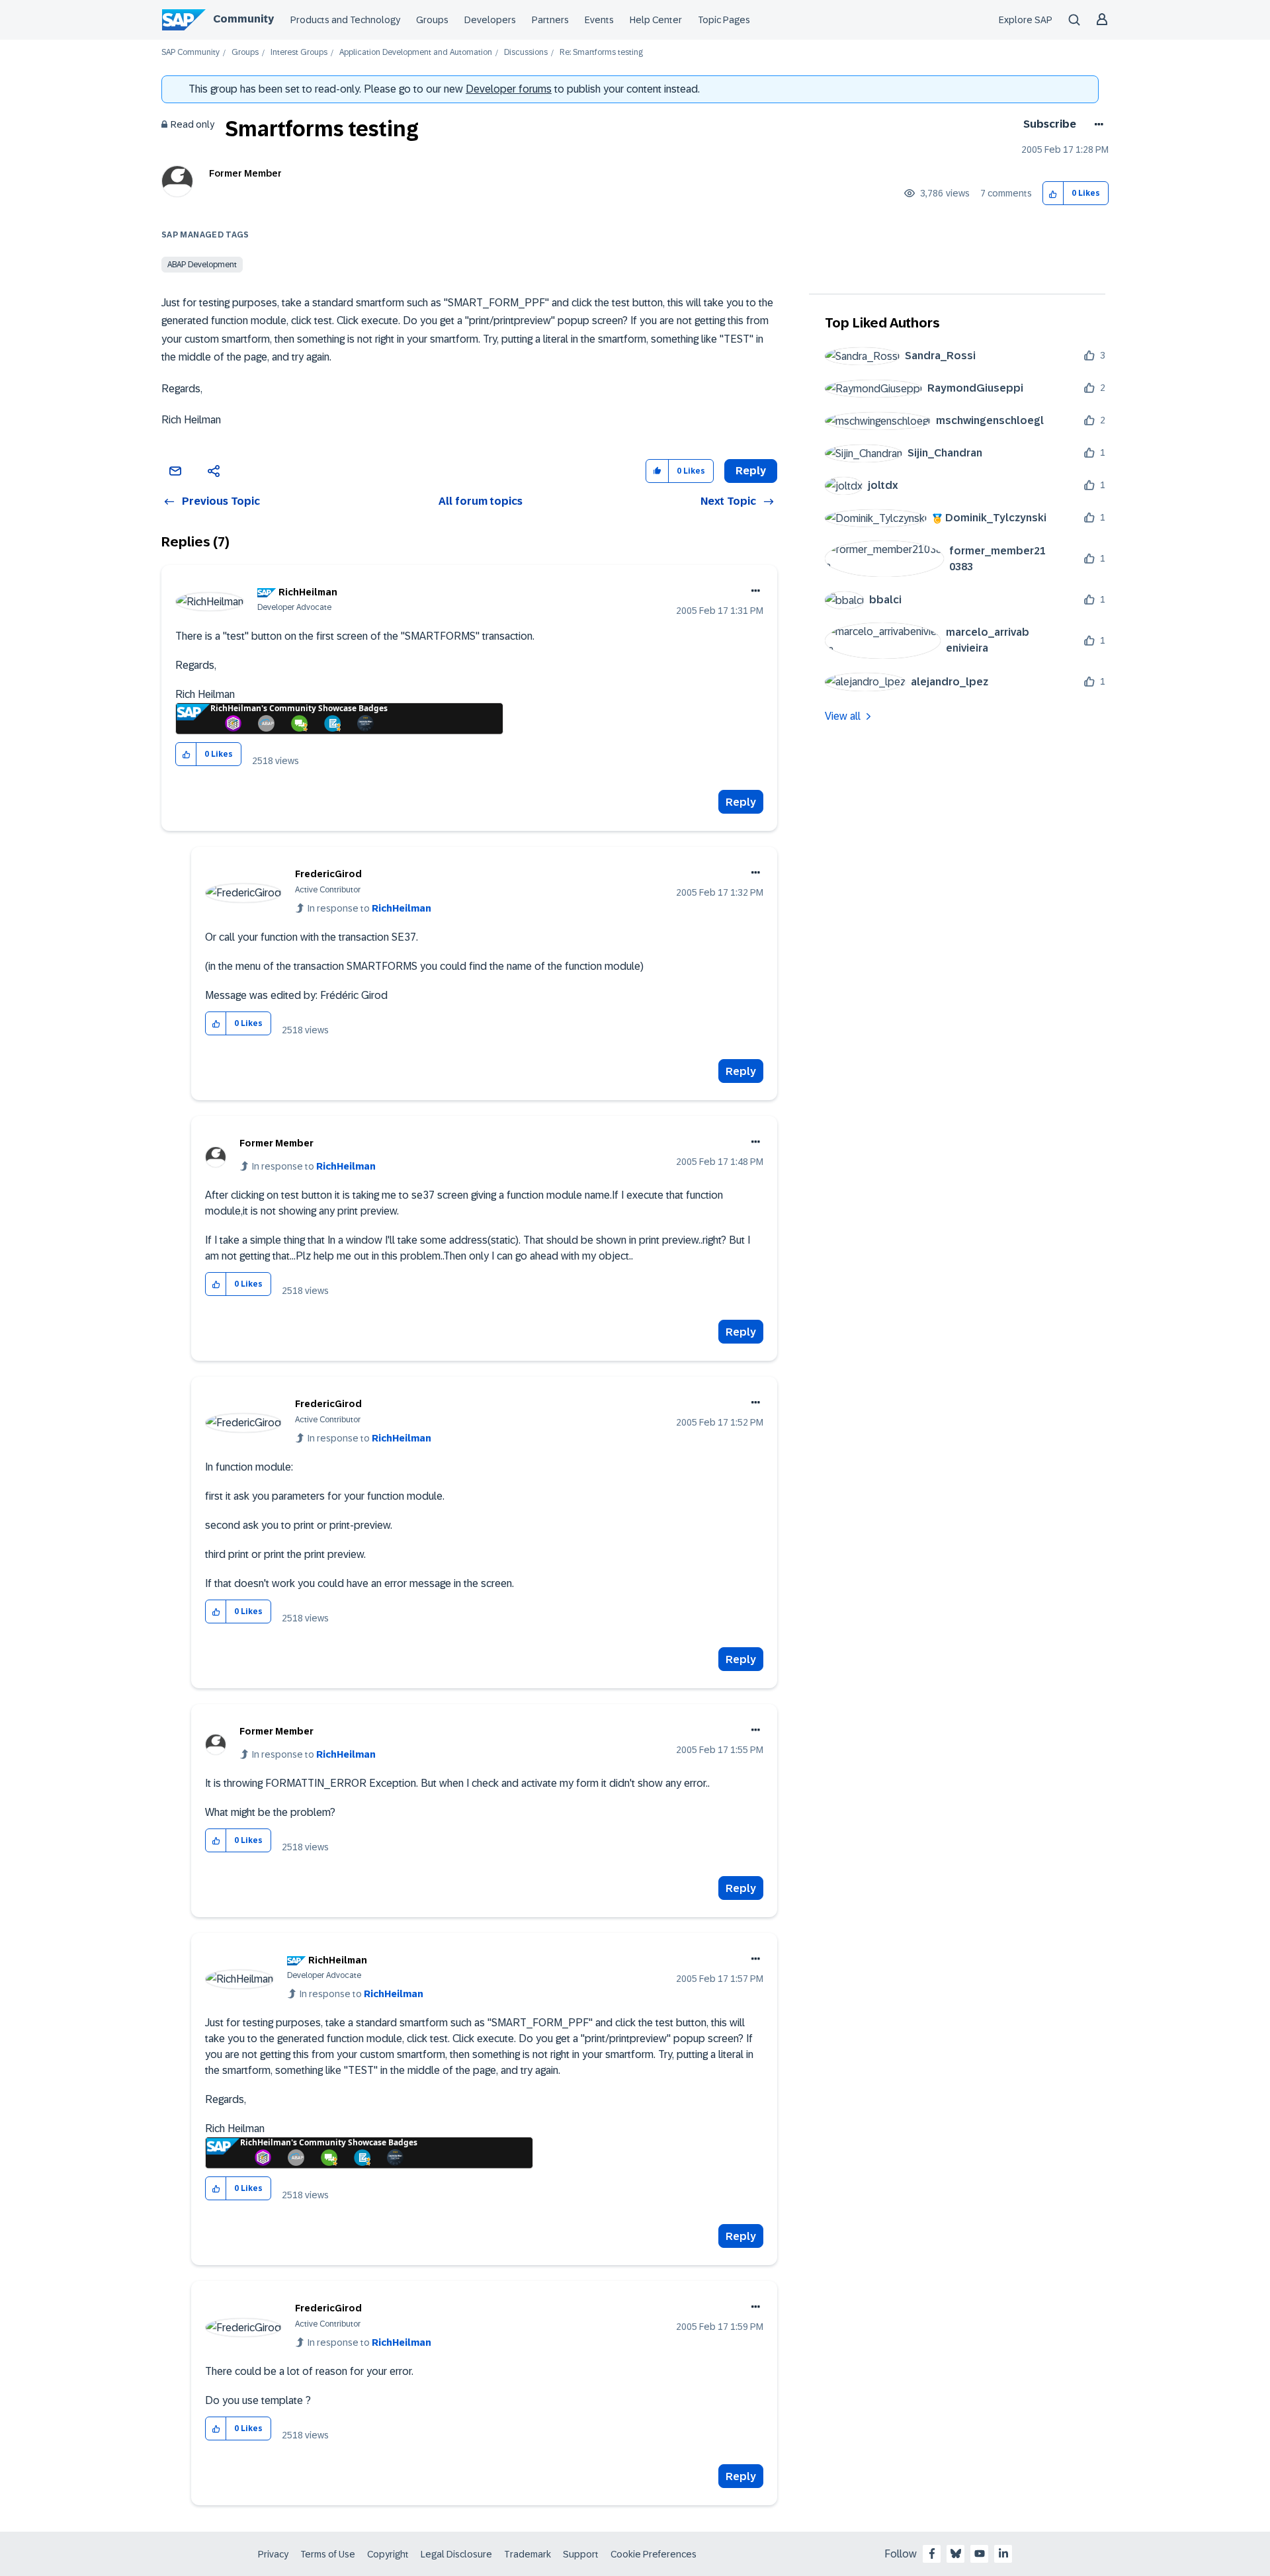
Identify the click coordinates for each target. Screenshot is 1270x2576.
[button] (1053, 193)
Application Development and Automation (416, 53)
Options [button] (1096, 124)
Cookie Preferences (654, 2554)
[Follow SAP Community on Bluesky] (956, 2554)
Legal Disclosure (456, 2554)
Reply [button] (751, 471)
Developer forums (509, 89)
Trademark (528, 2554)
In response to (369, 908)
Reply (741, 802)
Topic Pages (724, 20)
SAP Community (190, 53)
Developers (490, 20)
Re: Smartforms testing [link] (601, 53)
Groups (432, 20)
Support (581, 2554)
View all (843, 716)
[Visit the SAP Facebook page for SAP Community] (932, 2554)
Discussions (526, 53)
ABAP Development (202, 265)
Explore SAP (1026, 20)
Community (243, 19)
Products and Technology (345, 20)
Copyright (388, 2554)
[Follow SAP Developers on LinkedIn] (1003, 2554)
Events (599, 20)
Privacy (273, 2554)
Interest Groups (299, 53)
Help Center (656, 20)
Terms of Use (328, 2554)
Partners (550, 20)
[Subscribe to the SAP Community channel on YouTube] (980, 2554)
